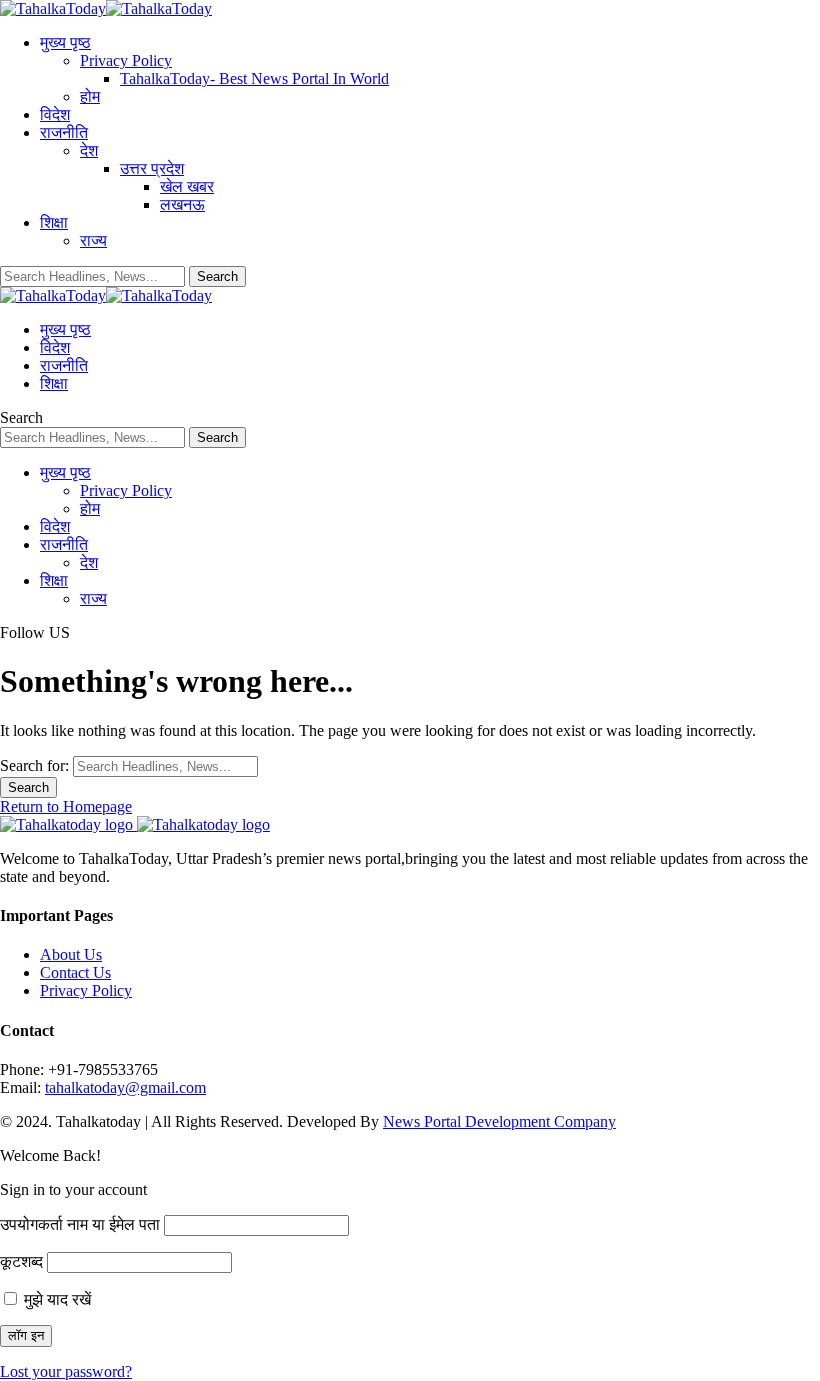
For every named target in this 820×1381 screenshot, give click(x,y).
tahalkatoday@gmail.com (125, 1087)
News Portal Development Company (499, 1121)
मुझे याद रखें (55, 1299)
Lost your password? (66, 1371)
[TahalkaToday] (106, 8)
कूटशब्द (21, 1261)
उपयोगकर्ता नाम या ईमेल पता (80, 1224)
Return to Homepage (66, 806)
